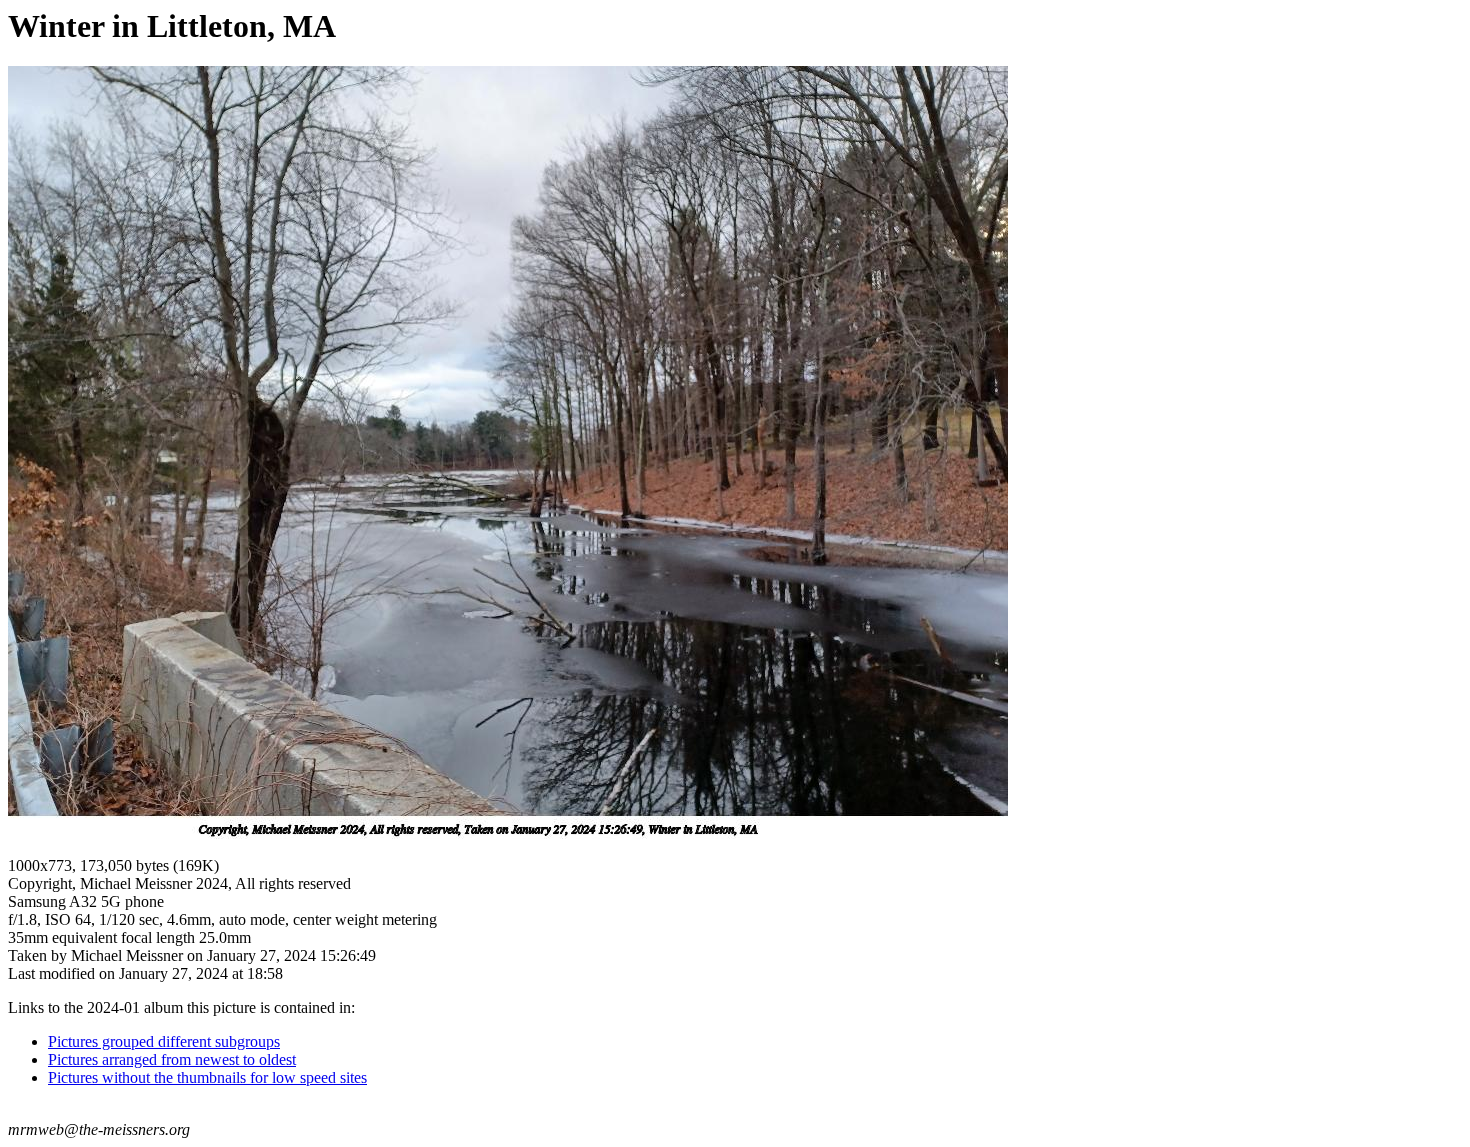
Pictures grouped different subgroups (164, 1041)
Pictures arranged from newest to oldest (172, 1059)
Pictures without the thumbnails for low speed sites (207, 1077)
